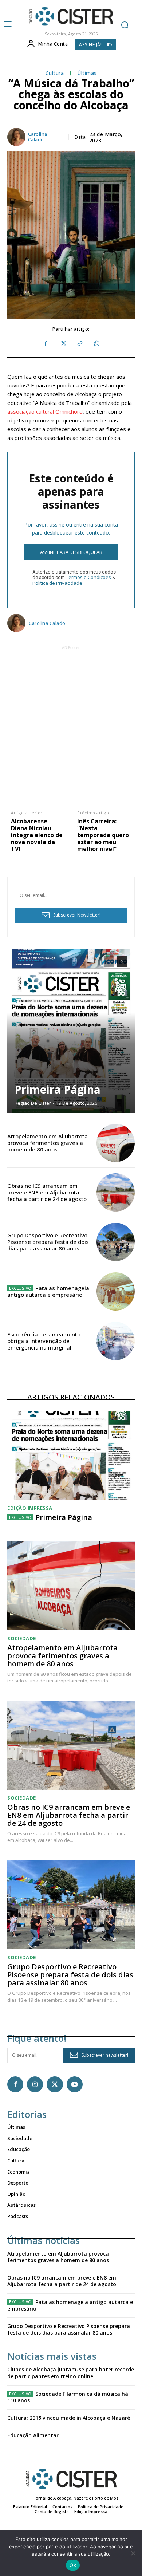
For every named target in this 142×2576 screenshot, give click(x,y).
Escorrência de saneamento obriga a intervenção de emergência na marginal (44, 1341)
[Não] (133, 2553)
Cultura (55, 73)
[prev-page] (109, 962)
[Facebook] (46, 344)
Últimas (87, 73)
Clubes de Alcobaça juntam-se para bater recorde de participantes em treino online (71, 2373)
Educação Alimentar (33, 2435)
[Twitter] (63, 344)
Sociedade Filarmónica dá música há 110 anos (68, 2397)
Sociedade (22, 1638)
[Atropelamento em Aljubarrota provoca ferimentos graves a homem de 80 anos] (116, 1143)
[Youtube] (75, 2084)
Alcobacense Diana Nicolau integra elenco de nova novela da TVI (37, 835)
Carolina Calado (38, 137)
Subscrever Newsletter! (77, 915)
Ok (73, 2565)
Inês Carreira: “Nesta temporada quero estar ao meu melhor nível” (103, 835)
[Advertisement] (71, 722)
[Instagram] (35, 2084)
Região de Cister (33, 1103)
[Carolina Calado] (17, 137)
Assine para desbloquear (71, 552)
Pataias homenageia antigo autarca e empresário (48, 1291)
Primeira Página (58, 1089)
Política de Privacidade (57, 583)
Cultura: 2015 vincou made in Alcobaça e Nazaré (69, 2418)
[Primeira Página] (71, 1031)
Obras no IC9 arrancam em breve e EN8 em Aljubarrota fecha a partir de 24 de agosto (47, 1192)
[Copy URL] (79, 344)
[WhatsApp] (96, 344)
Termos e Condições (88, 577)
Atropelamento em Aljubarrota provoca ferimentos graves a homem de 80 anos (48, 1143)
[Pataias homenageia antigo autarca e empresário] (116, 1291)
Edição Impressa (30, 1508)
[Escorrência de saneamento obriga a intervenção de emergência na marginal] (116, 1341)
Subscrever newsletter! (105, 2055)
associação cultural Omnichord (45, 411)
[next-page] (122, 962)
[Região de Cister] (70, 17)
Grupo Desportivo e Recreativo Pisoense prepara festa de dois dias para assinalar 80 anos (48, 1242)
